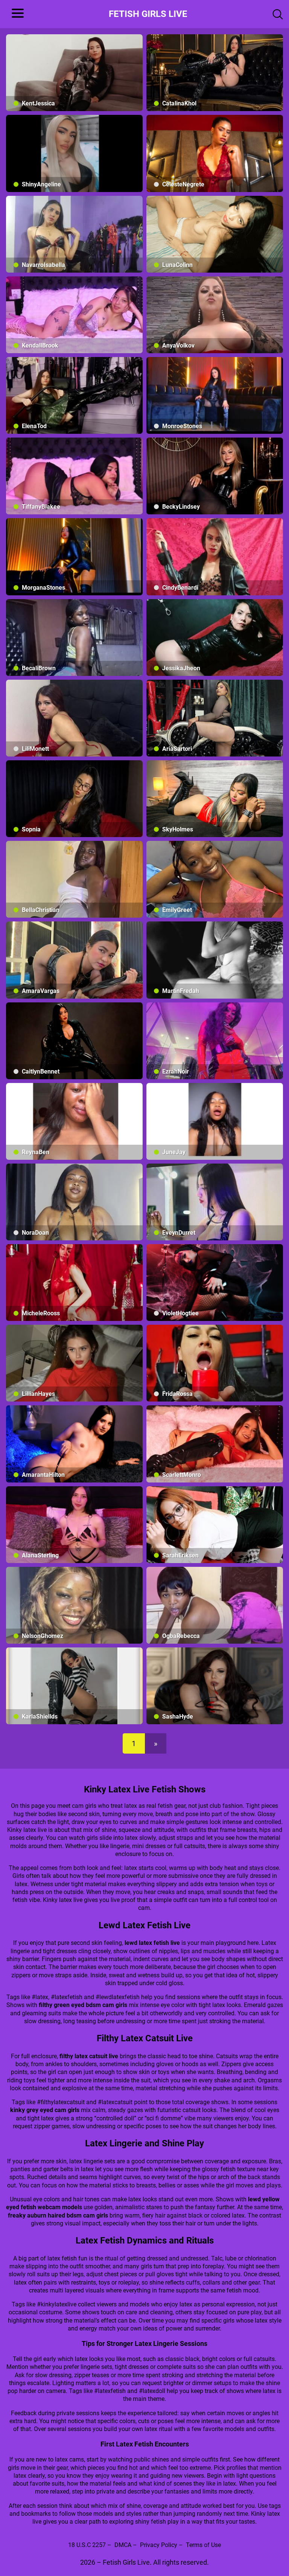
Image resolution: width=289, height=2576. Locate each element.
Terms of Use (203, 2545)
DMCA (123, 2545)
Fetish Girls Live (148, 14)
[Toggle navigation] (15, 14)
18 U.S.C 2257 (87, 2545)
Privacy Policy (159, 2545)
